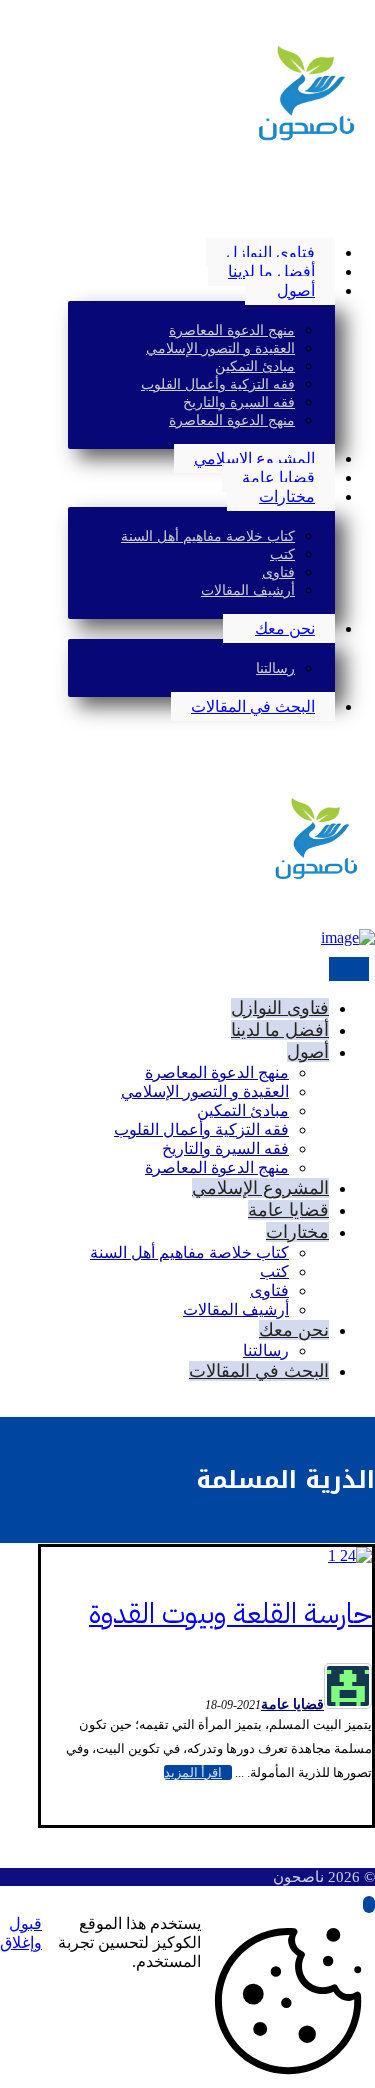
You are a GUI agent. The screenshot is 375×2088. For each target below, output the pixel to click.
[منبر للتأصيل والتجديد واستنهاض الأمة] (305, 142)
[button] (369, 218)
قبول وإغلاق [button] (21, 1933)
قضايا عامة (292, 1704)
